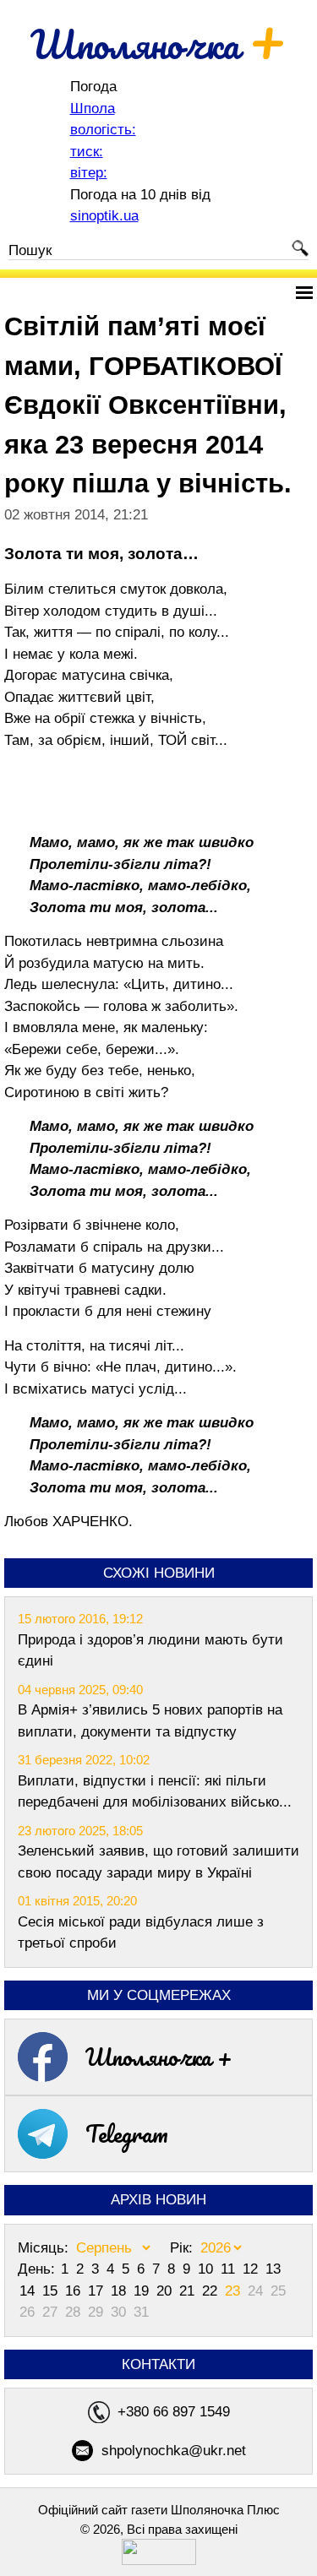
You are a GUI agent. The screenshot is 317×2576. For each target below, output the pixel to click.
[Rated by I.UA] (159, 2560)
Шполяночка (158, 44)
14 (29, 2291)
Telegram (127, 2133)
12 (252, 2269)
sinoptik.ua (104, 216)
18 (120, 2291)
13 (273, 2269)
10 (208, 2269)
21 (189, 2291)
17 (98, 2291)
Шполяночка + (159, 2057)
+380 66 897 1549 (174, 2412)
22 (212, 2291)
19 (143, 2291)
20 (166, 2291)
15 (52, 2291)
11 (230, 2269)
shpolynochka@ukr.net (174, 2451)
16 (75, 2291)
